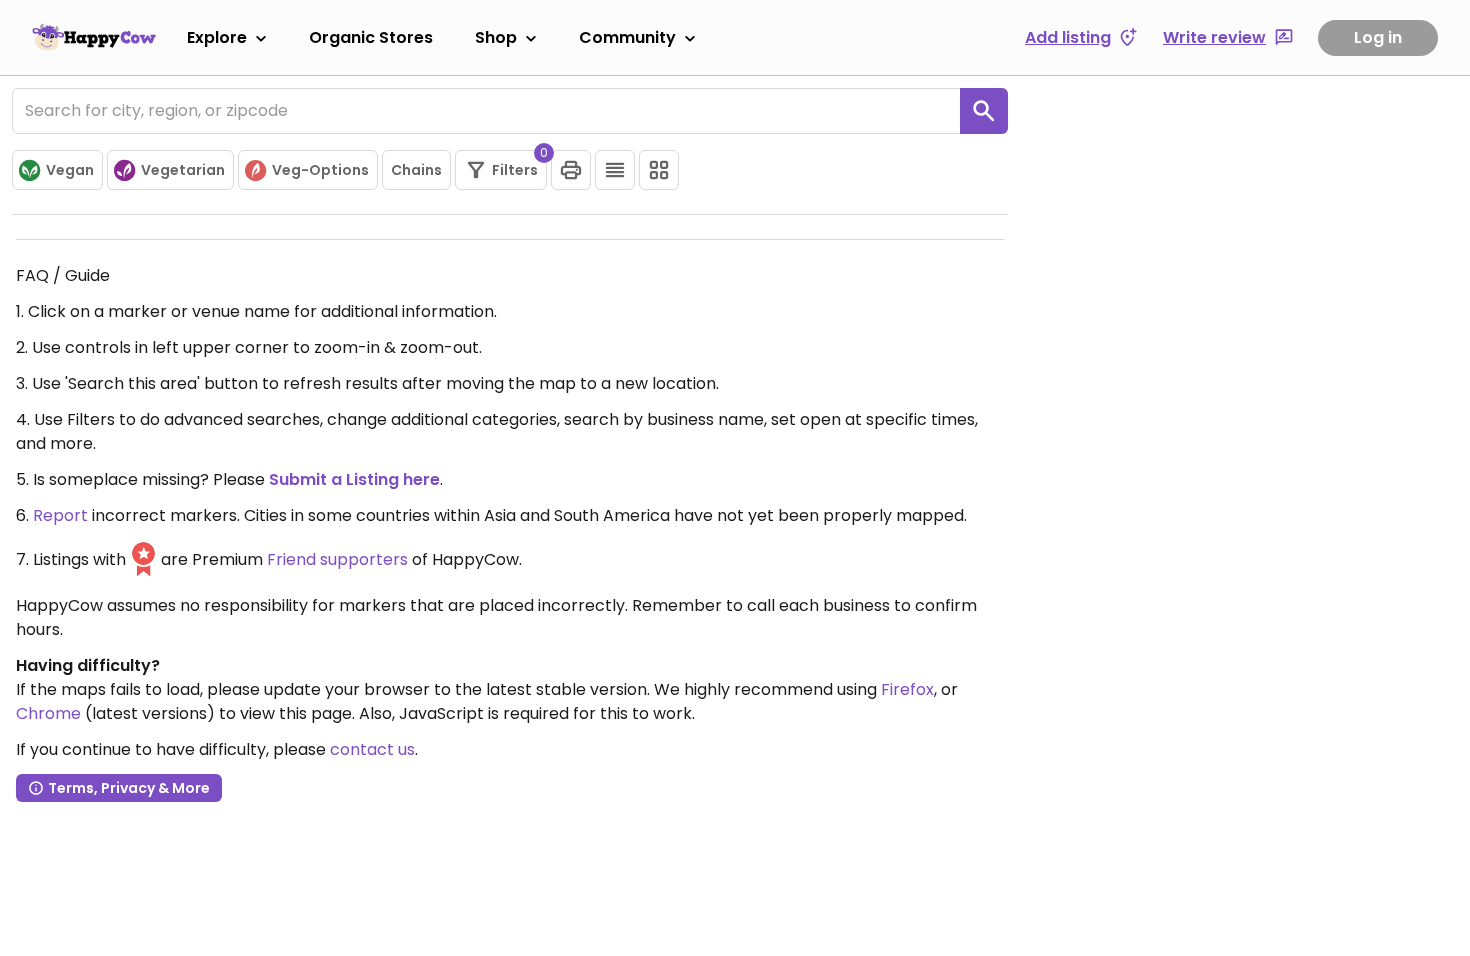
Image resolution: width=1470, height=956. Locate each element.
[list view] (615, 170)
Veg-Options (320, 170)
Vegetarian (183, 170)
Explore (217, 37)
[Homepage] (94, 37)
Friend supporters (337, 559)
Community (627, 37)
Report (60, 515)
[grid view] (659, 170)
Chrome (48, 713)
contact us (372, 749)
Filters (519, 165)
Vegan (70, 170)
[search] (984, 111)
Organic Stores (371, 37)
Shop (496, 37)
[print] (571, 170)
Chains (416, 170)
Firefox (907, 689)
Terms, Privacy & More (129, 788)
